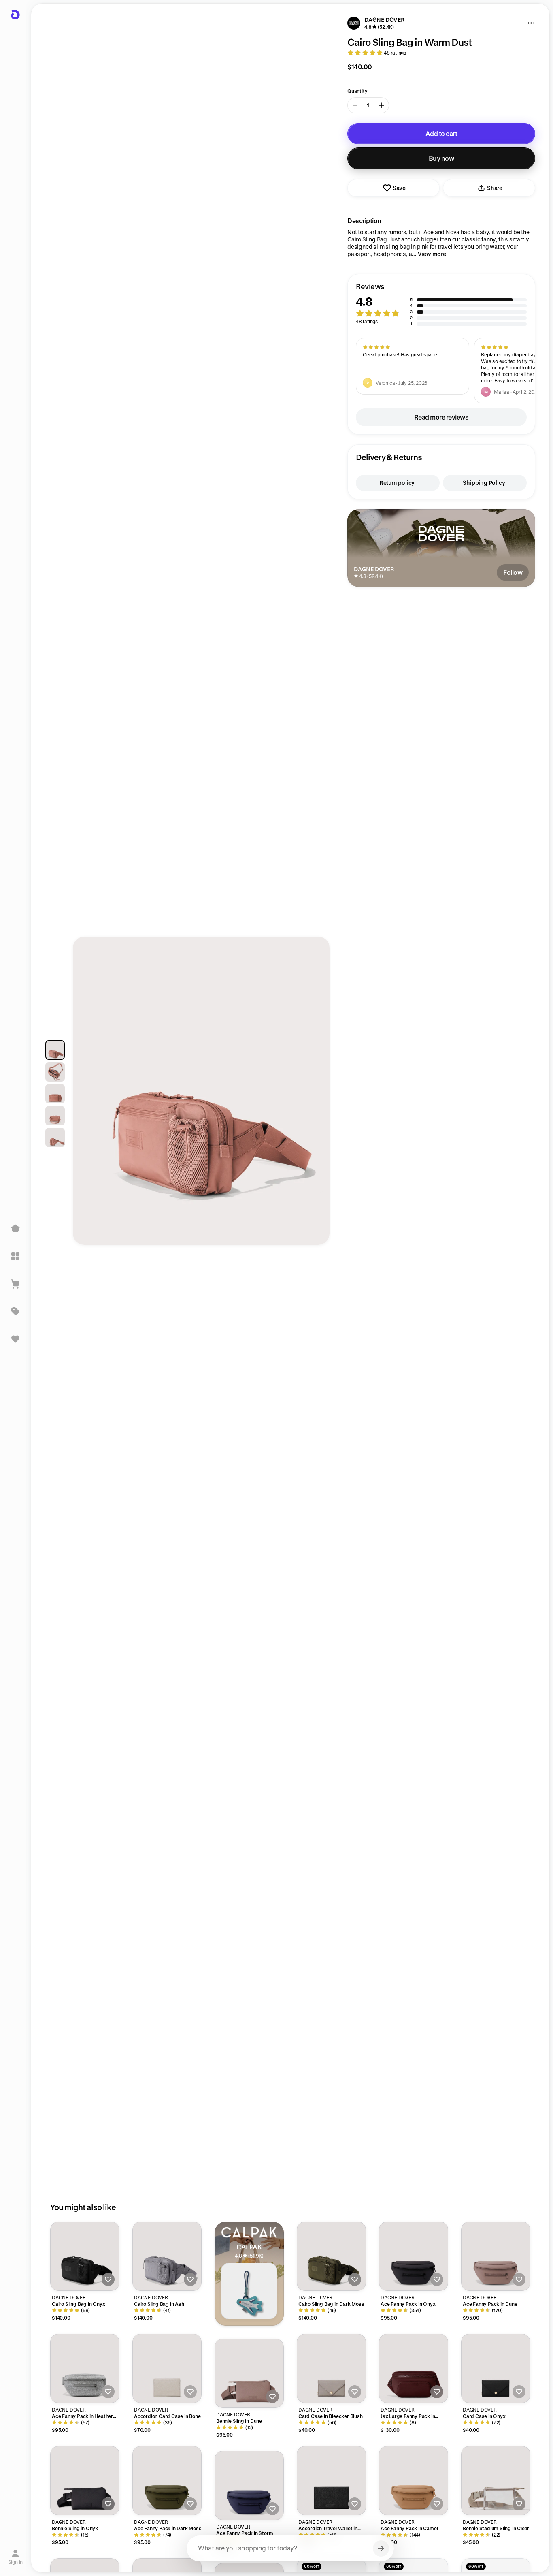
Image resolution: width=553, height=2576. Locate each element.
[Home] (15, 1229)
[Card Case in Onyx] (496, 2368)
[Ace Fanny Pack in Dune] (496, 2256)
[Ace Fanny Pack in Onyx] (414, 2256)
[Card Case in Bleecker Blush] (331, 2368)
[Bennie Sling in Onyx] (85, 2481)
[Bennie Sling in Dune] (249, 2373)
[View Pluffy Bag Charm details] (249, 2291)
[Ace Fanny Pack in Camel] (414, 2481)
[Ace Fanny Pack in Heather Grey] (85, 2368)
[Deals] (15, 1311)
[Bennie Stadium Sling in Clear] (496, 2481)
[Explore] (15, 1256)
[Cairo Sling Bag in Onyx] (85, 2256)
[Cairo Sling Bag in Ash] (167, 2256)
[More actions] (531, 23)
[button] (441, 304)
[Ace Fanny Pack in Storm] (249, 2485)
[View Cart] (15, 1284)
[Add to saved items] (108, 2279)
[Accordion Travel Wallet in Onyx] (331, 2481)
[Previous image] (87, 1095)
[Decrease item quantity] (355, 105)
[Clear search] (381, 2548)
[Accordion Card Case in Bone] (167, 2368)
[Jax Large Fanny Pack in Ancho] (414, 2368)
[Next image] (316, 1095)
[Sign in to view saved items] (15, 1339)
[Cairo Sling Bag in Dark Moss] (331, 2256)
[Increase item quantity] (381, 105)
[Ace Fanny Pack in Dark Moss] (167, 2481)
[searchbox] (290, 2548)
